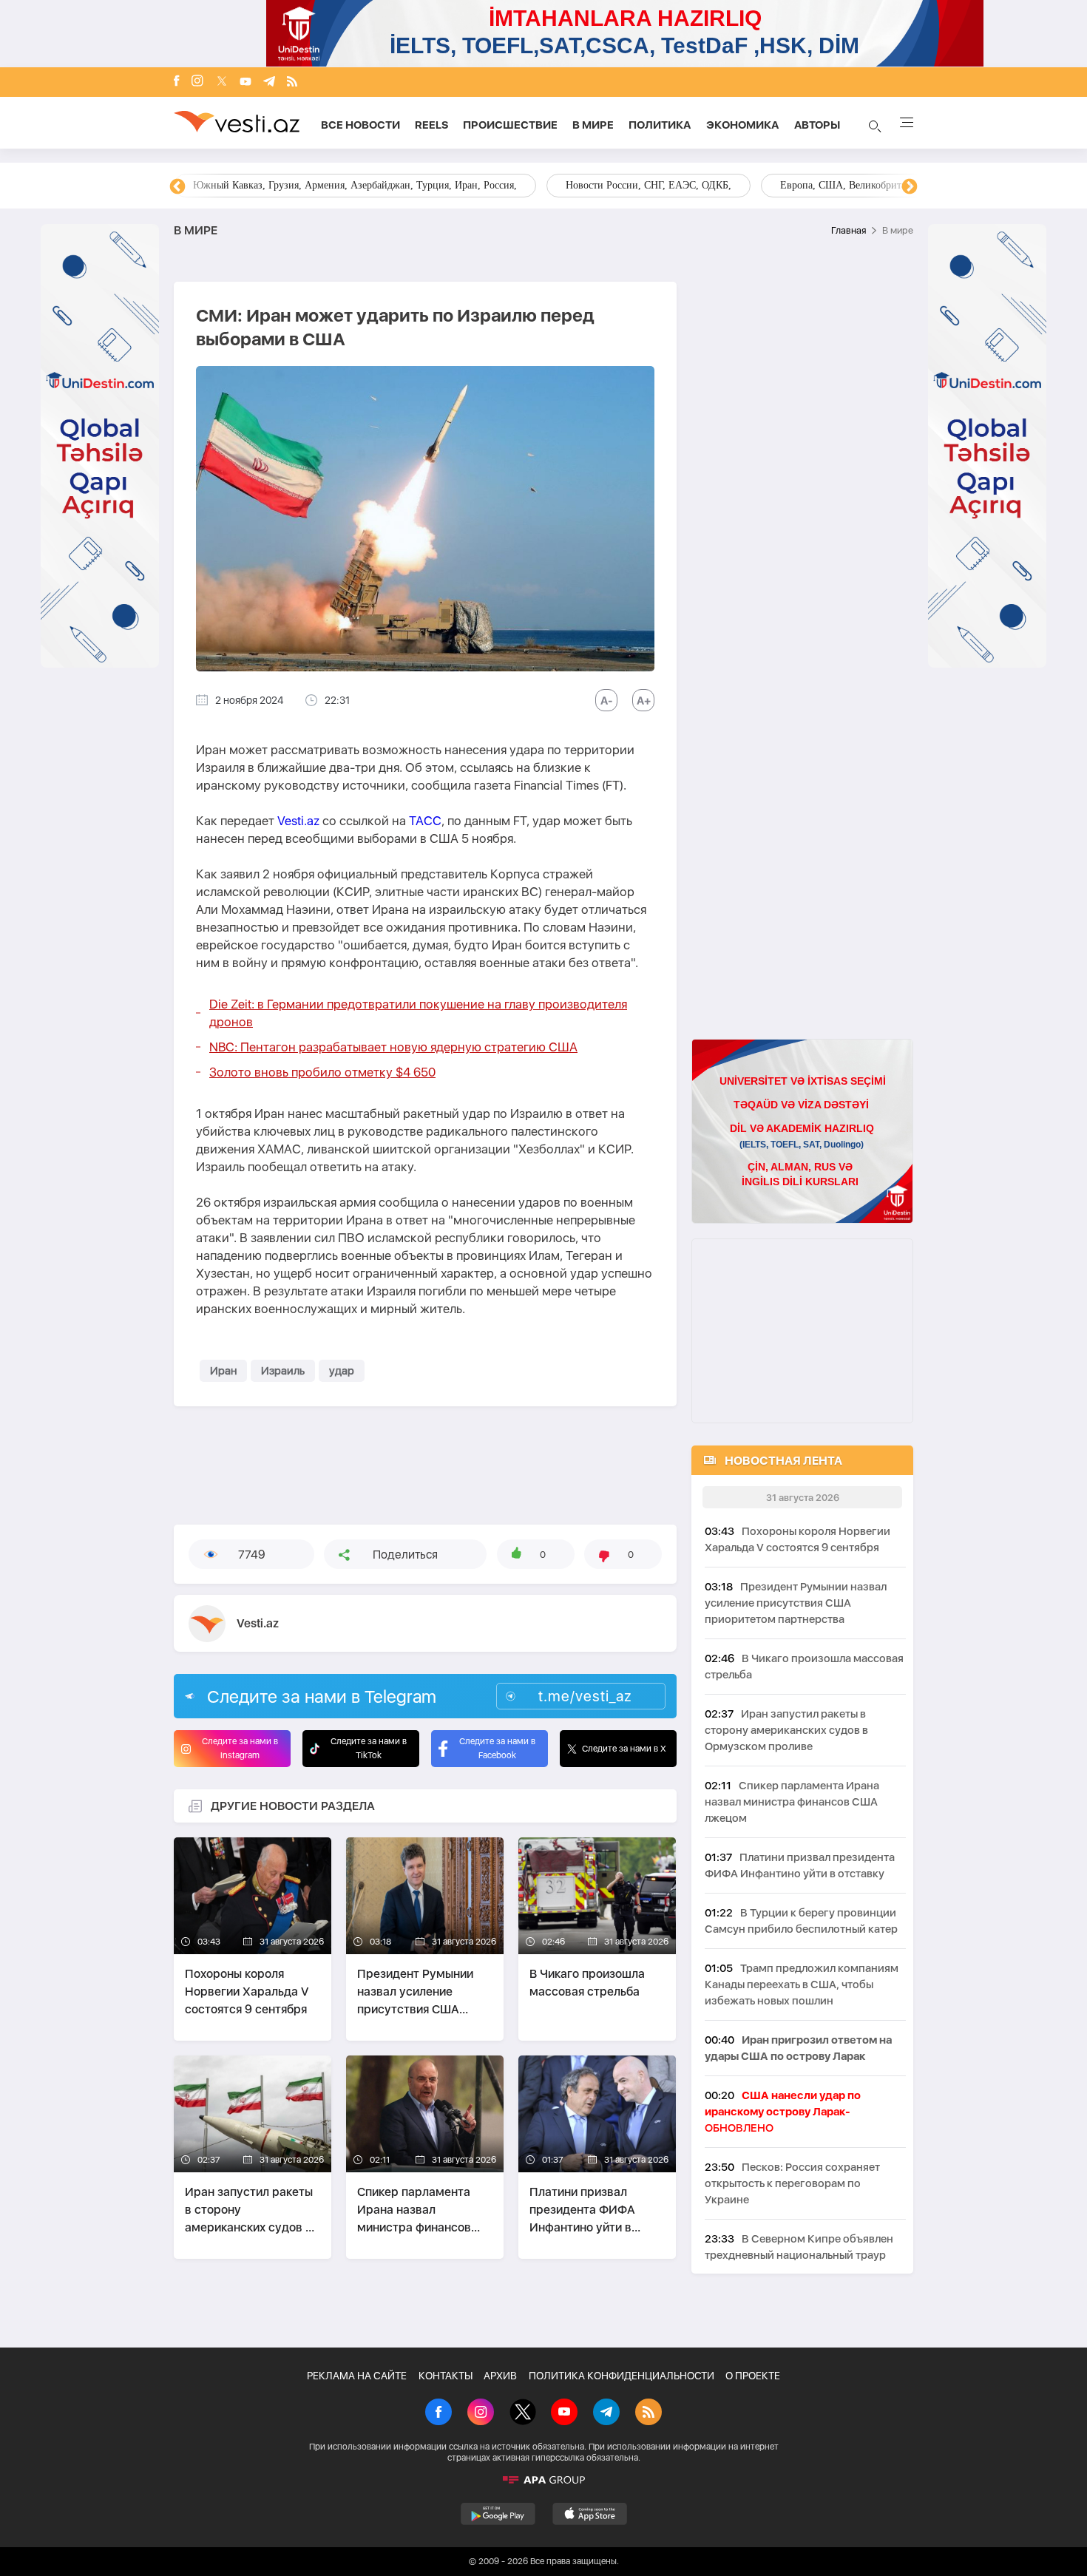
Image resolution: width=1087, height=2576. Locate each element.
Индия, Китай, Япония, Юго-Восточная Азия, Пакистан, (633, 185)
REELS (431, 125)
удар (342, 1371)
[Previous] (177, 187)
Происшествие (510, 125)
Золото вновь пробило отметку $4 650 (322, 1072)
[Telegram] (269, 82)
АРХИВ (500, 2376)
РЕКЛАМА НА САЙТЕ (357, 2376)
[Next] (910, 187)
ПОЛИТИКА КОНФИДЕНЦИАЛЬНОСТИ (622, 2376)
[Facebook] (177, 82)
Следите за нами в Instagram (240, 1748)
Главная (849, 230)
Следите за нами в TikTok (369, 1748)
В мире (593, 125)
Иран (223, 1371)
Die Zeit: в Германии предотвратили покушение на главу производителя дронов (418, 1013)
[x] (222, 82)
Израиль (283, 1371)
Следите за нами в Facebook (497, 1748)
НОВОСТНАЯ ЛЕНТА (783, 1461)
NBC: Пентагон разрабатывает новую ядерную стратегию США (393, 1047)
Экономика (743, 125)
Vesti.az (298, 821)
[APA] (543, 2480)
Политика (660, 125)
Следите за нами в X (624, 1749)
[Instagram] (197, 82)
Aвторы (817, 125)
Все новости (360, 125)
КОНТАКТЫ (446, 2376)
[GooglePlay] (498, 2514)
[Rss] (292, 82)
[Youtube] (245, 82)
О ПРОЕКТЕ (753, 2376)
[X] (523, 2413)
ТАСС (425, 821)
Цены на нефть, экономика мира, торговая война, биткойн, (325, 185)
